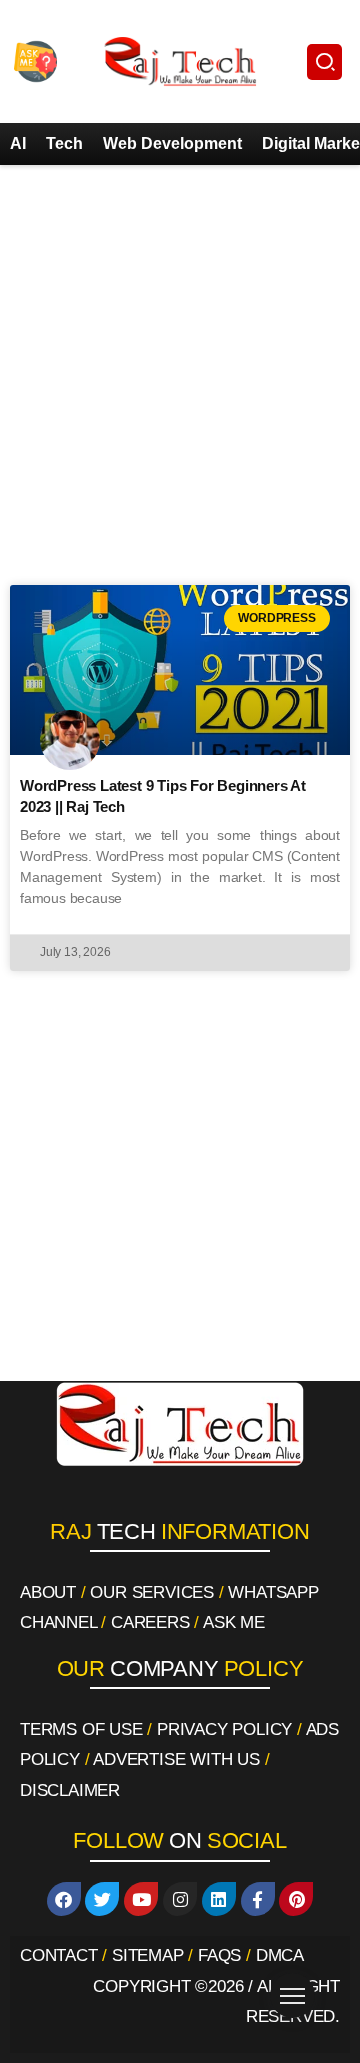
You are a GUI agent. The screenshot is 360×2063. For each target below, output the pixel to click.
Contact (59, 1955)
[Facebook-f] (258, 1899)
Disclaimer (70, 1790)
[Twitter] (102, 1899)
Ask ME (234, 1622)
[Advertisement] (180, 375)
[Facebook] (64, 1899)
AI (18, 143)
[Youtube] (141, 1899)
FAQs (219, 1955)
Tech (64, 143)
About (48, 1592)
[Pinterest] (296, 1899)
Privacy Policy (224, 1729)
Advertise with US (176, 1759)
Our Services (152, 1592)
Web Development (172, 143)
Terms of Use (81, 1729)
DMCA (280, 1955)
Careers (150, 1622)
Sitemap (148, 1955)
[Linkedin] (219, 1899)
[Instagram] (180, 1899)
